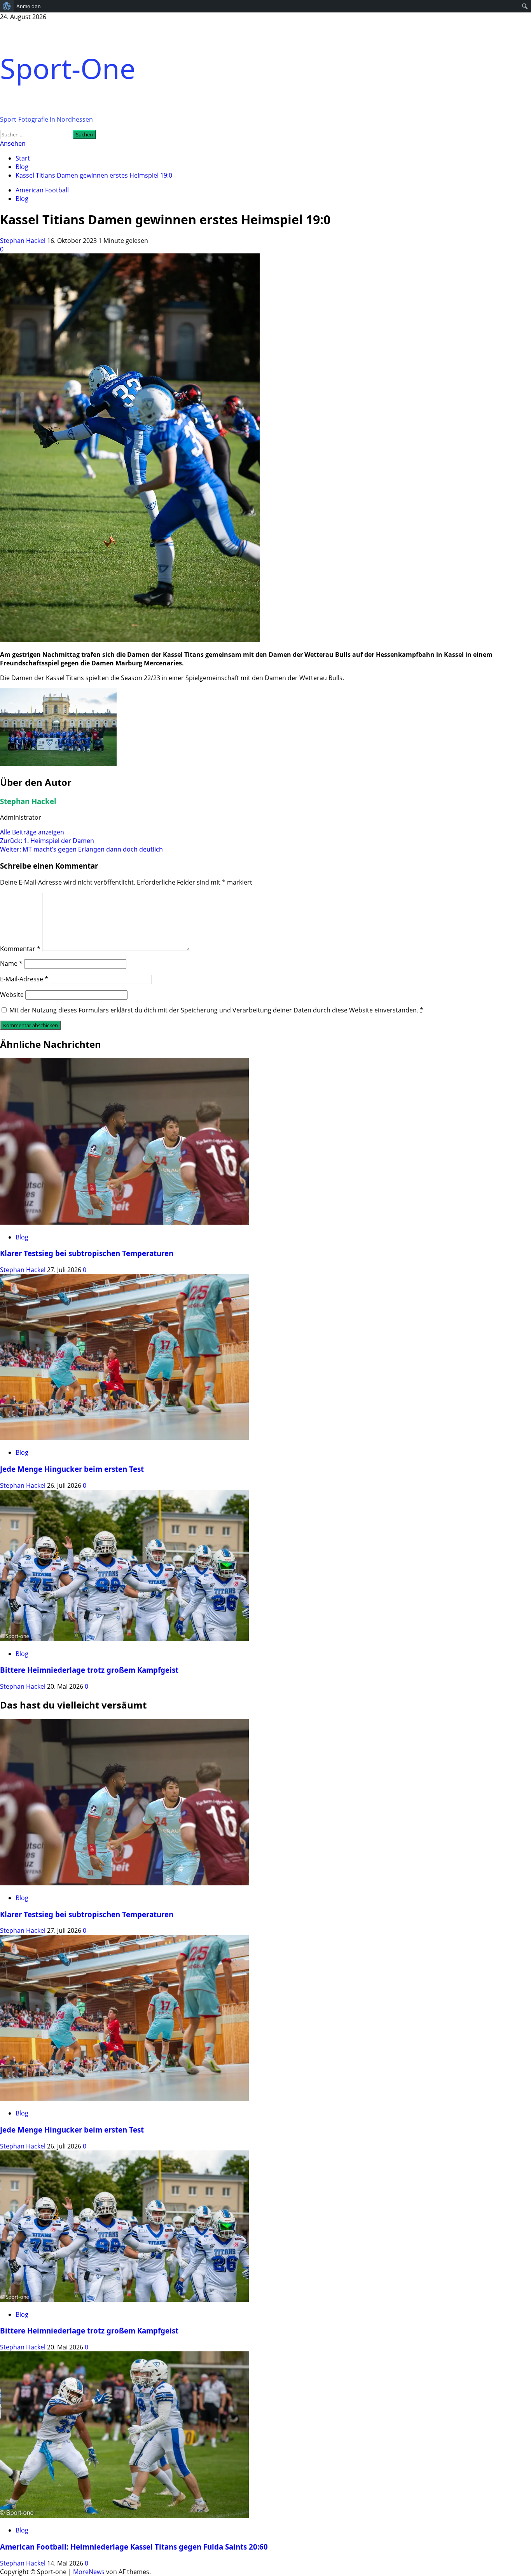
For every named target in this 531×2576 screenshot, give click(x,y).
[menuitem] (7, 6)
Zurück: (47, 841)
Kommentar (20, 949)
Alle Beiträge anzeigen (32, 832)
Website (12, 995)
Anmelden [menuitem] (29, 6)
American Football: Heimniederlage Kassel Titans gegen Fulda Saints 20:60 (134, 2547)
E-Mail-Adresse (24, 979)
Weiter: (81, 849)
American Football (42, 190)
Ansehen (13, 143)
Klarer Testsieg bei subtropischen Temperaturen (87, 1253)
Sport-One (68, 68)
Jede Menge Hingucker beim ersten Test (72, 1469)
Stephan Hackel (24, 241)
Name (11, 963)
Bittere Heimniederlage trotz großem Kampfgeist (89, 1670)
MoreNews (89, 2572)
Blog (22, 199)
